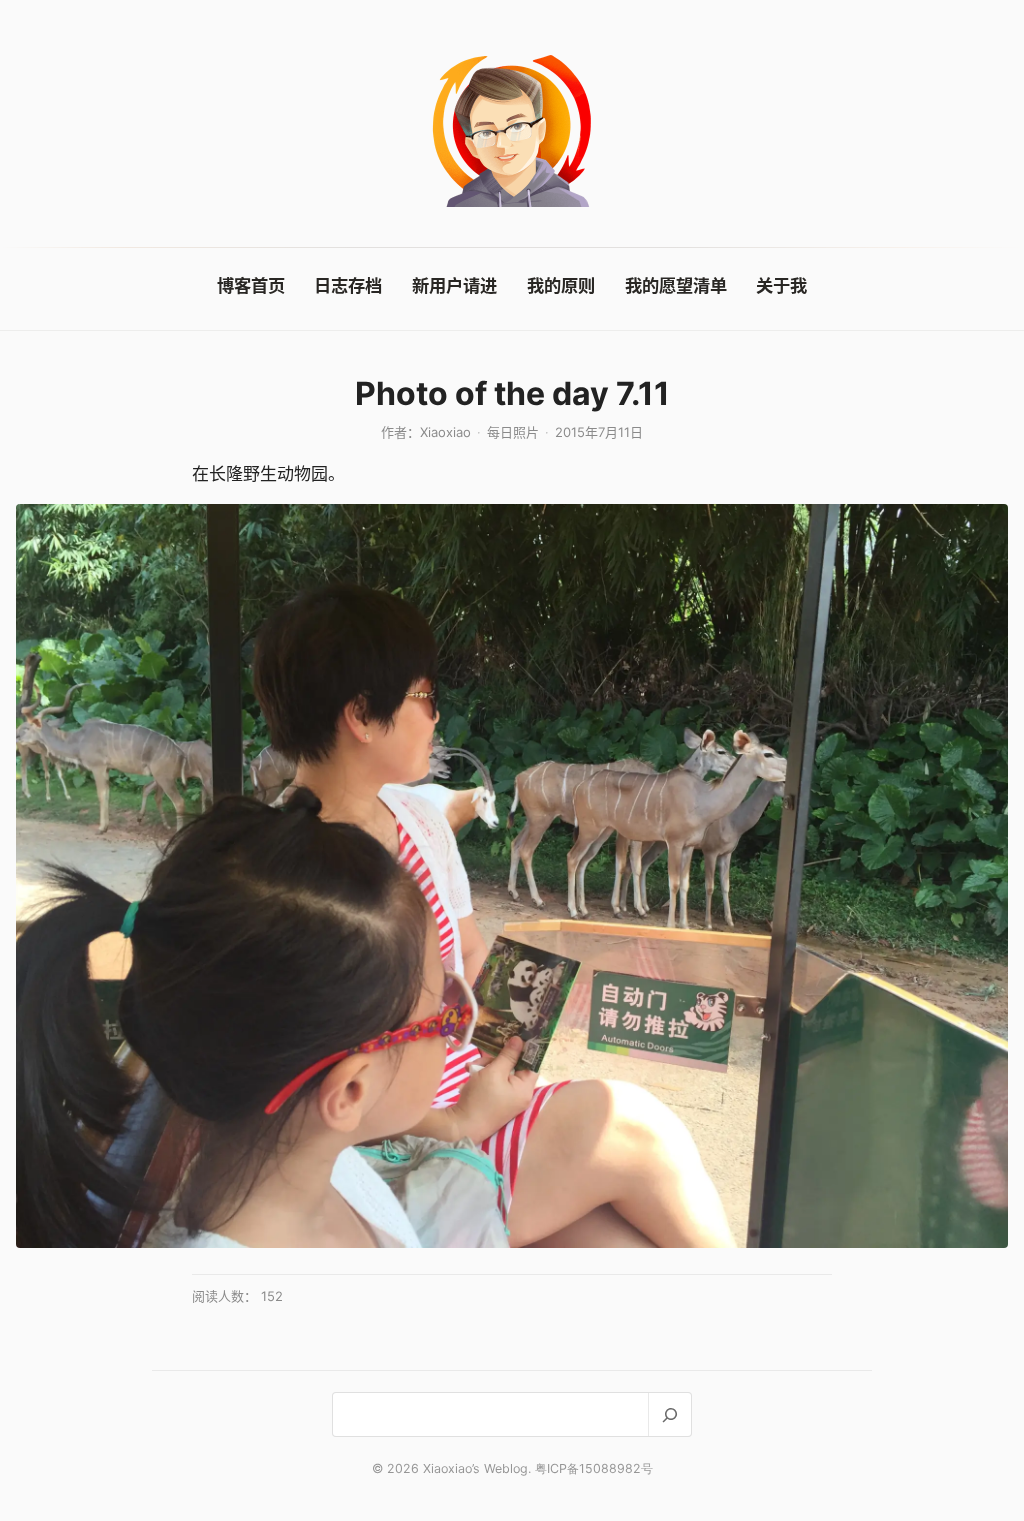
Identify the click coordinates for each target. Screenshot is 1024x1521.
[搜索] (669, 1414)
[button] (512, 876)
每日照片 (513, 432)
